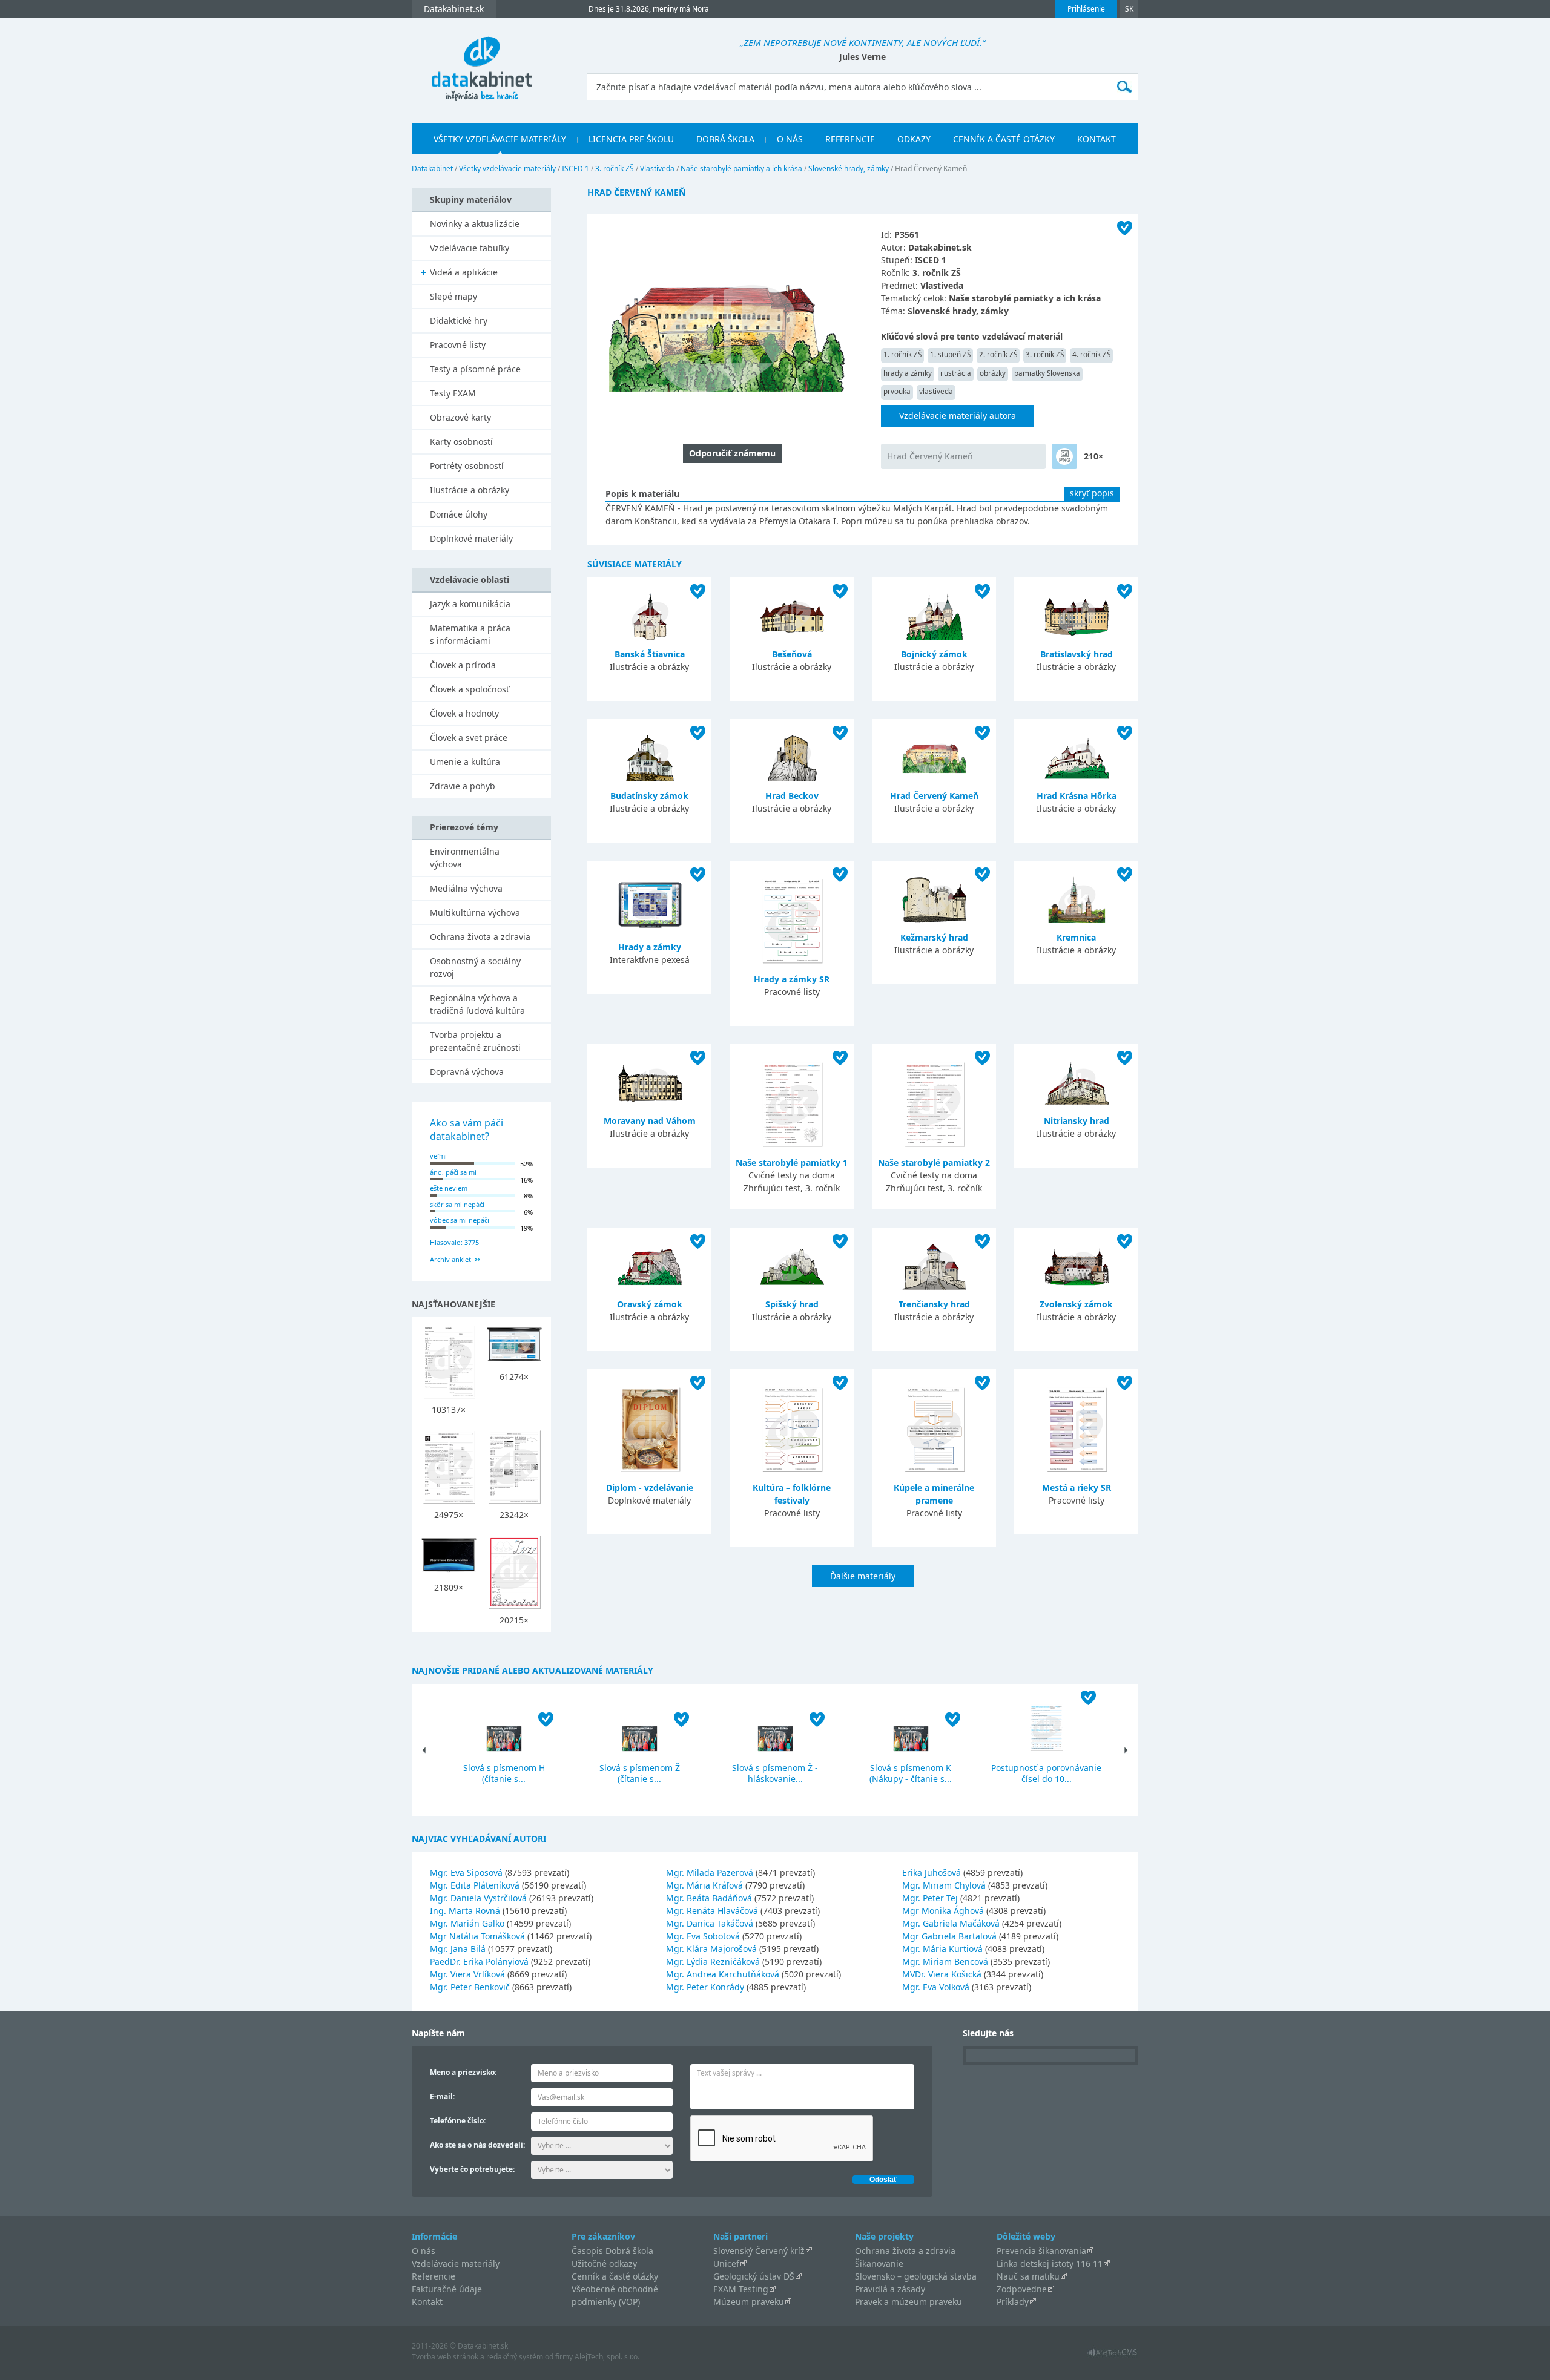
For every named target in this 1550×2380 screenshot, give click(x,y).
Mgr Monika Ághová (943, 1911)
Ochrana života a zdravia (480, 937)
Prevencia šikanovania (1041, 2251)
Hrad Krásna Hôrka (1077, 796)
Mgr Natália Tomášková (477, 1936)
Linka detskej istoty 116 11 (1050, 2263)
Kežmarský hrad (934, 937)
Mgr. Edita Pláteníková (475, 1885)
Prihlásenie (1086, 9)
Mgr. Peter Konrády (705, 1987)
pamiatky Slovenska (1047, 373)
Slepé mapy (453, 296)
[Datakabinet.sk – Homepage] (481, 62)
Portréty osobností (467, 466)
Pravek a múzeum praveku (909, 2302)
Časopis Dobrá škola (612, 2251)
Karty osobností (461, 442)
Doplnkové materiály (471, 538)
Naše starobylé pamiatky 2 (934, 1162)
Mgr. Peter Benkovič (470, 1987)
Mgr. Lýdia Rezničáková (713, 1961)
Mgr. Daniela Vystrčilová (478, 1898)
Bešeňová (792, 654)
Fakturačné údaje (447, 2289)
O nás (790, 139)
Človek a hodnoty (464, 713)
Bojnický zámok (934, 654)
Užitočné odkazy (604, 2263)
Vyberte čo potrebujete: (472, 2169)
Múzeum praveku (749, 2302)
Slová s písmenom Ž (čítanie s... (640, 1773)
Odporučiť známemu (732, 453)
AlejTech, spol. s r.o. (607, 2357)
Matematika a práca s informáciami (470, 634)
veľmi (438, 1156)
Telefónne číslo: (458, 2121)
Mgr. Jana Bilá (458, 1949)
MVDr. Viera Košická (942, 1974)
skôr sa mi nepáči (457, 1204)
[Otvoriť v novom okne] (1112, 2355)
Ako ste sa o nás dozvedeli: (477, 2145)
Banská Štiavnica (650, 654)
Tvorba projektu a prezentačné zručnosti (475, 1041)
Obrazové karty (460, 417)
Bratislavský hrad (1077, 654)
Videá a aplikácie (464, 272)
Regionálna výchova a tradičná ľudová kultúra (477, 1004)
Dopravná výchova (467, 1072)
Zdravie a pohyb (463, 786)
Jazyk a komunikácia (470, 604)
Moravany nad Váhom (650, 1121)
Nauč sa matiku (1028, 2276)
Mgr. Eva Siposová (466, 1872)
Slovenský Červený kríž (759, 2251)
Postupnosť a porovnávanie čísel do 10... (1046, 1773)
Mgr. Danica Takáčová (710, 1923)
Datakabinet (432, 169)
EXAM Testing (741, 2289)
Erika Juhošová (932, 1872)
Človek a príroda (463, 665)
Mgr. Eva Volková (936, 1987)
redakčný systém (515, 2357)
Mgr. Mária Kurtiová (942, 1949)
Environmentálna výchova (465, 858)
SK (1129, 9)
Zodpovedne (1022, 2289)
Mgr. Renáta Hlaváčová (712, 1911)
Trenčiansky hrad (934, 1304)
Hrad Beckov (792, 796)
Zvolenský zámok (1076, 1304)
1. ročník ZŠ (902, 354)
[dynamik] (1064, 456)
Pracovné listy (458, 345)
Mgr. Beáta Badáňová (709, 1898)
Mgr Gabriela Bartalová (949, 1936)
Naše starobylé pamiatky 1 (792, 1162)
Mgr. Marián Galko (467, 1923)
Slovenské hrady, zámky (849, 169)
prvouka (897, 391)
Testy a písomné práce (475, 369)
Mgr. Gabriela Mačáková (951, 1923)
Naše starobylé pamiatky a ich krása (741, 169)
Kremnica (1076, 937)
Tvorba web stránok (445, 2357)
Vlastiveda (657, 169)
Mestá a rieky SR (1077, 1487)
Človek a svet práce (469, 738)
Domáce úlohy (459, 514)
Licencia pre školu (631, 139)
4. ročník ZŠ (1091, 354)
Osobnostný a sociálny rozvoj (475, 967)
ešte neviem (449, 1188)
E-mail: (442, 2096)
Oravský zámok (650, 1304)
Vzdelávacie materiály (456, 2263)
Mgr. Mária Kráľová (704, 1885)
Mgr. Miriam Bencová (945, 1961)
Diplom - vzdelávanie (650, 1487)
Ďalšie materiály (863, 1576)
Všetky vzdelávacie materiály (500, 139)
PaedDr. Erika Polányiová (479, 1961)
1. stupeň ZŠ (950, 354)
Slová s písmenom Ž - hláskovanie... (775, 1773)
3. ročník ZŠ (615, 169)
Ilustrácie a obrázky (470, 490)
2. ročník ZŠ (998, 354)
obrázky (993, 373)
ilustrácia (956, 373)
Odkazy (914, 139)
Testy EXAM (453, 393)
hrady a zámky (908, 373)
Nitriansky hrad (1077, 1121)
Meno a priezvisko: (463, 2072)
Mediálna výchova (466, 888)
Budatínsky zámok (649, 796)
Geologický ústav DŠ (754, 2276)
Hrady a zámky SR (792, 979)
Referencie (850, 139)
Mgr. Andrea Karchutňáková (723, 1974)
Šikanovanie (879, 2263)
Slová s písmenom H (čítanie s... (504, 1773)
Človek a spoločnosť (470, 689)
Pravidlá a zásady (890, 2289)
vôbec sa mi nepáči (460, 1220)
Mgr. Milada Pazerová (710, 1872)
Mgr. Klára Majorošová (711, 1949)
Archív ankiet (450, 1259)
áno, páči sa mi (453, 1172)
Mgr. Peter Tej (930, 1898)
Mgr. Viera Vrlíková (467, 1974)
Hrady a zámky (650, 947)
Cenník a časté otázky (1004, 139)
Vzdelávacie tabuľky (470, 248)
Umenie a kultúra (465, 762)
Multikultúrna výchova (475, 912)
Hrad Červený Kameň (930, 456)
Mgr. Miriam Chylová (944, 1885)
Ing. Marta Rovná (465, 1911)
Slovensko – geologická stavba (916, 2276)
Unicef (726, 2263)
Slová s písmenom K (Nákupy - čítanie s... (911, 1773)
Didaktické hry (459, 321)
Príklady (1013, 2302)
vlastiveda (936, 391)
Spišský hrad (792, 1304)
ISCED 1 (575, 169)
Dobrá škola (725, 139)
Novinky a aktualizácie (475, 224)
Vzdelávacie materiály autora (958, 416)
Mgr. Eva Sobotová (703, 1936)
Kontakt (1097, 139)
